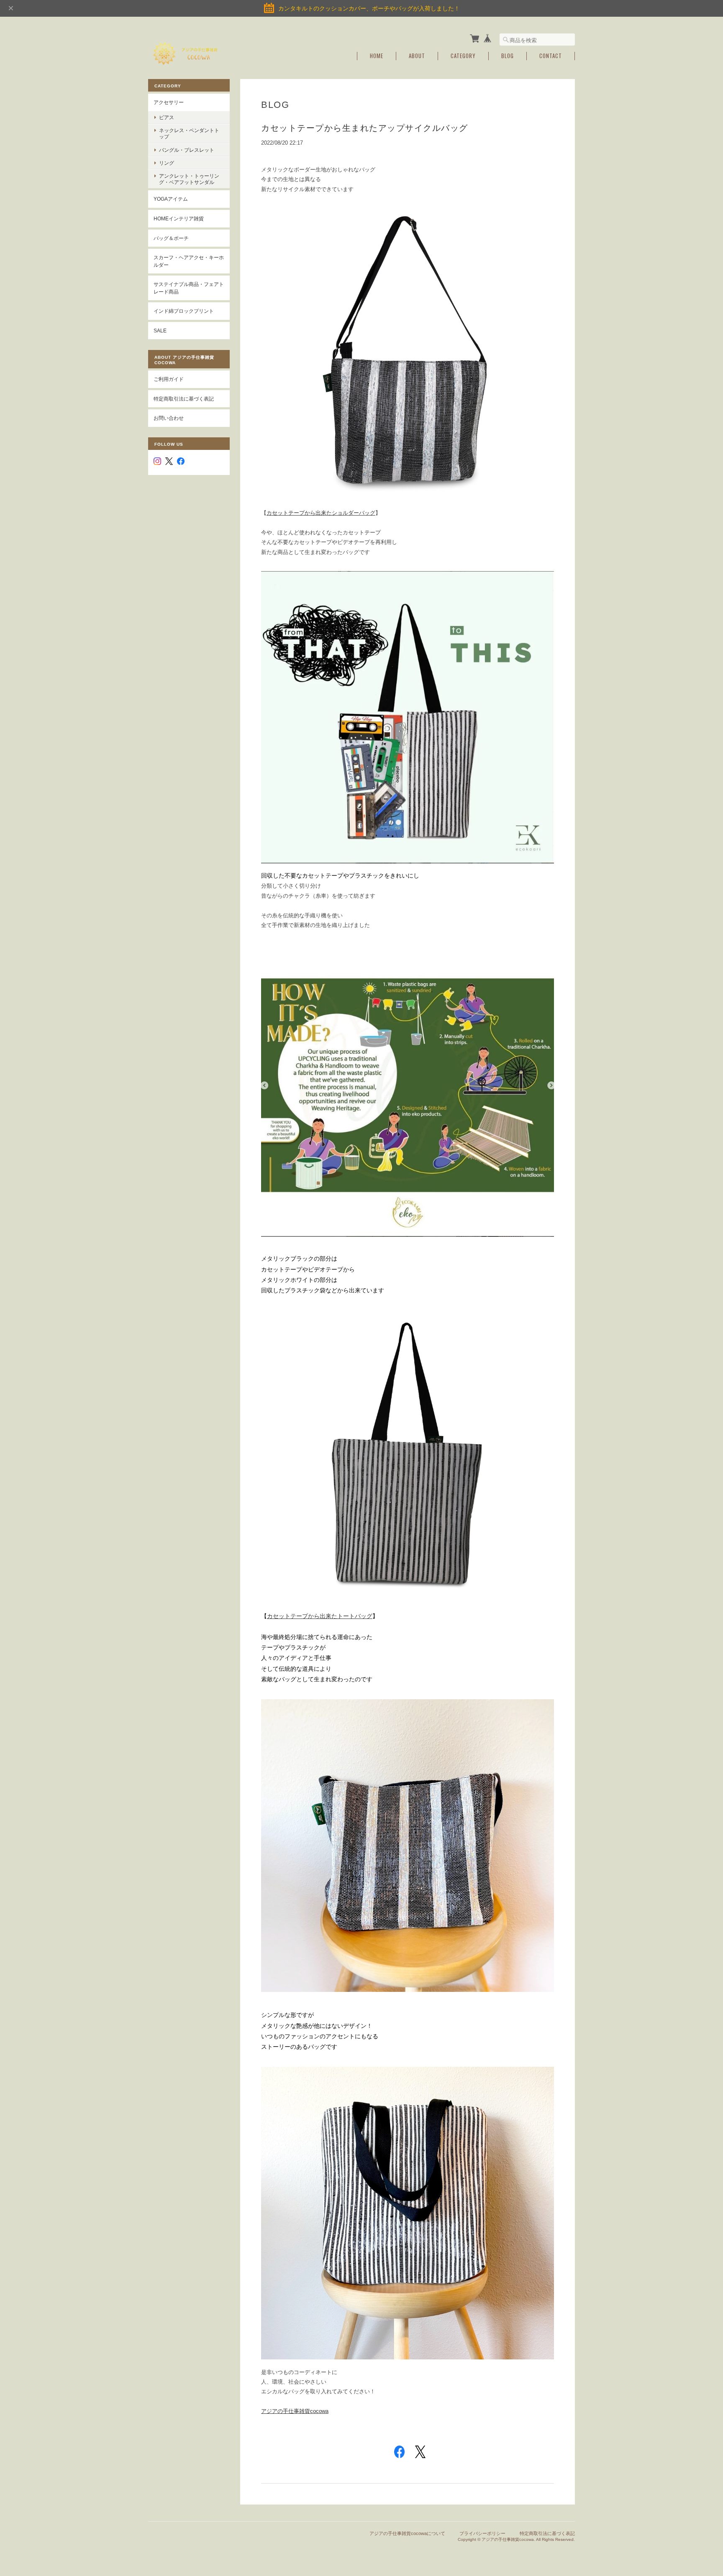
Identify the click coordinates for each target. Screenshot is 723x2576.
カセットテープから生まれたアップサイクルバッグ (365, 128)
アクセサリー (169, 102)
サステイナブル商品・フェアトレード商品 (189, 288)
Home (377, 56)
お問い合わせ (169, 418)
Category (463, 56)
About (417, 56)
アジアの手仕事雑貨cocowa (295, 2411)
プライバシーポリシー (482, 2533)
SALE (160, 331)
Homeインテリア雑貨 (179, 218)
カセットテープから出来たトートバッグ (320, 1616)
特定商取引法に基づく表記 (184, 399)
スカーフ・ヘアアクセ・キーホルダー (189, 261)
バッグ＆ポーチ (171, 238)
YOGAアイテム (171, 199)
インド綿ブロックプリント (184, 311)
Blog (508, 56)
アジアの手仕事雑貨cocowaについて (407, 2533)
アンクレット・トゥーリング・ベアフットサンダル (189, 179)
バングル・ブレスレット (187, 150)
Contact (551, 56)
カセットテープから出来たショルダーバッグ (321, 513)
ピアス (167, 117)
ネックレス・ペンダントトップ (189, 133)
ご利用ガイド (169, 379)
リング (167, 163)
